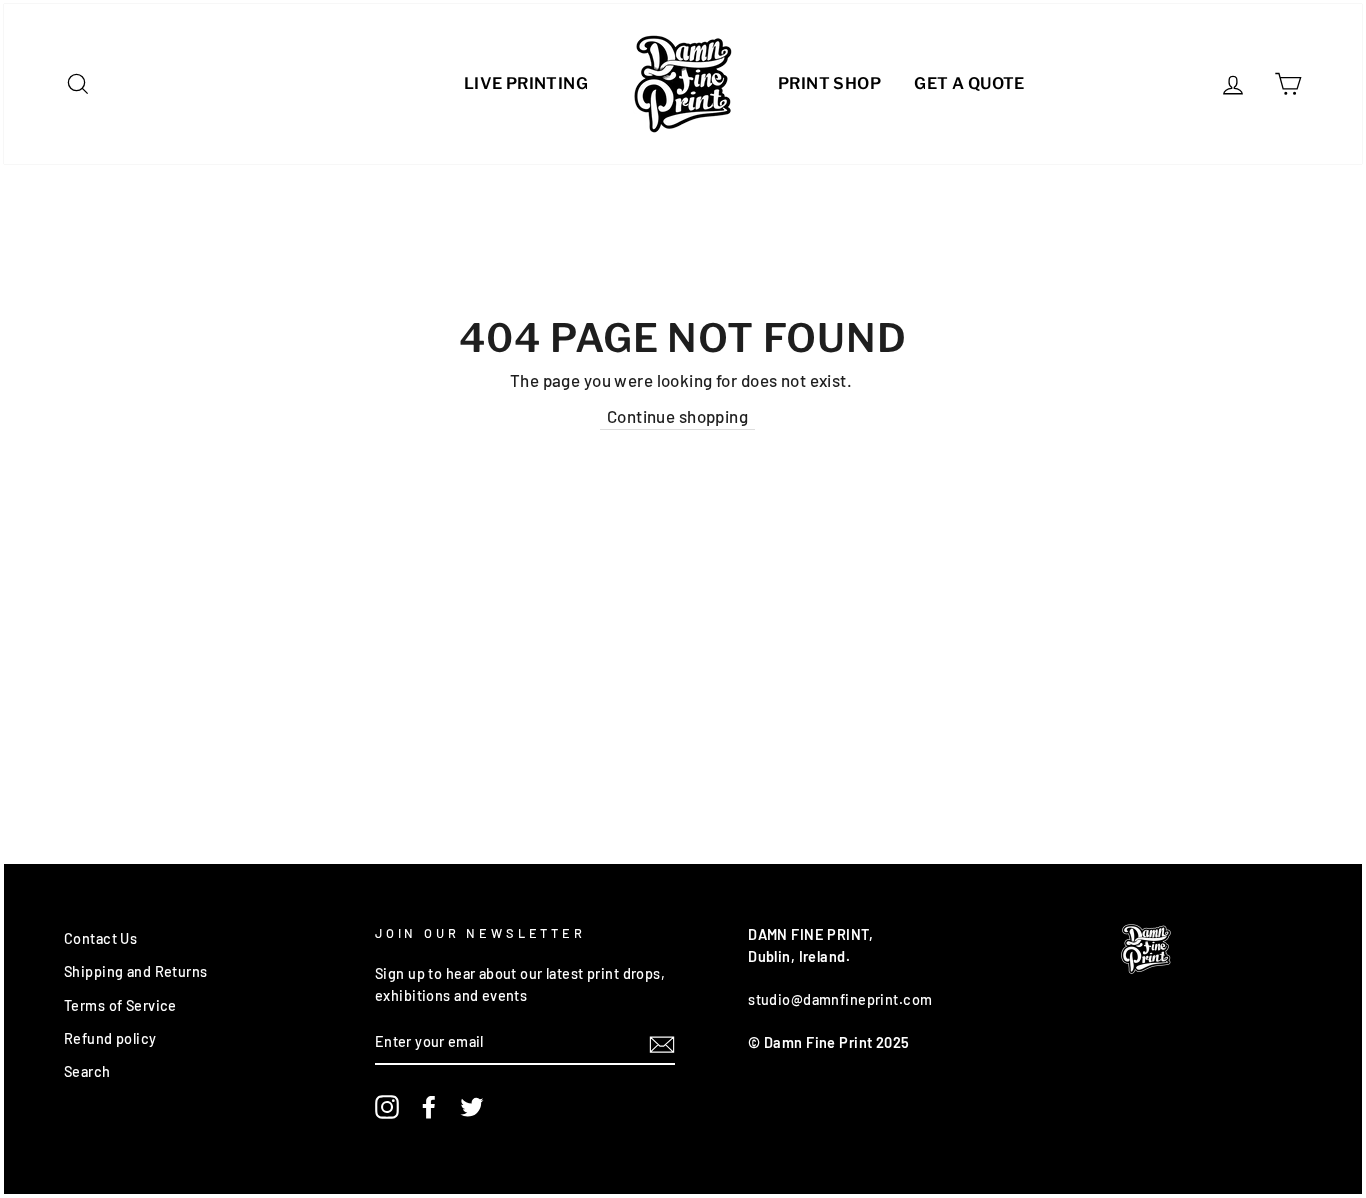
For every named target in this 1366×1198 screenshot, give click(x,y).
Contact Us (100, 938)
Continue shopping (677, 416)
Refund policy (110, 1038)
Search (87, 1071)
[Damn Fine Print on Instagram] (387, 1107)
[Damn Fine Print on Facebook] (429, 1107)
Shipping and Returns (136, 971)
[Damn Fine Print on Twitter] (472, 1107)
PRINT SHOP (829, 83)
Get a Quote (969, 83)
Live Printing (526, 83)
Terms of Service (120, 1005)
